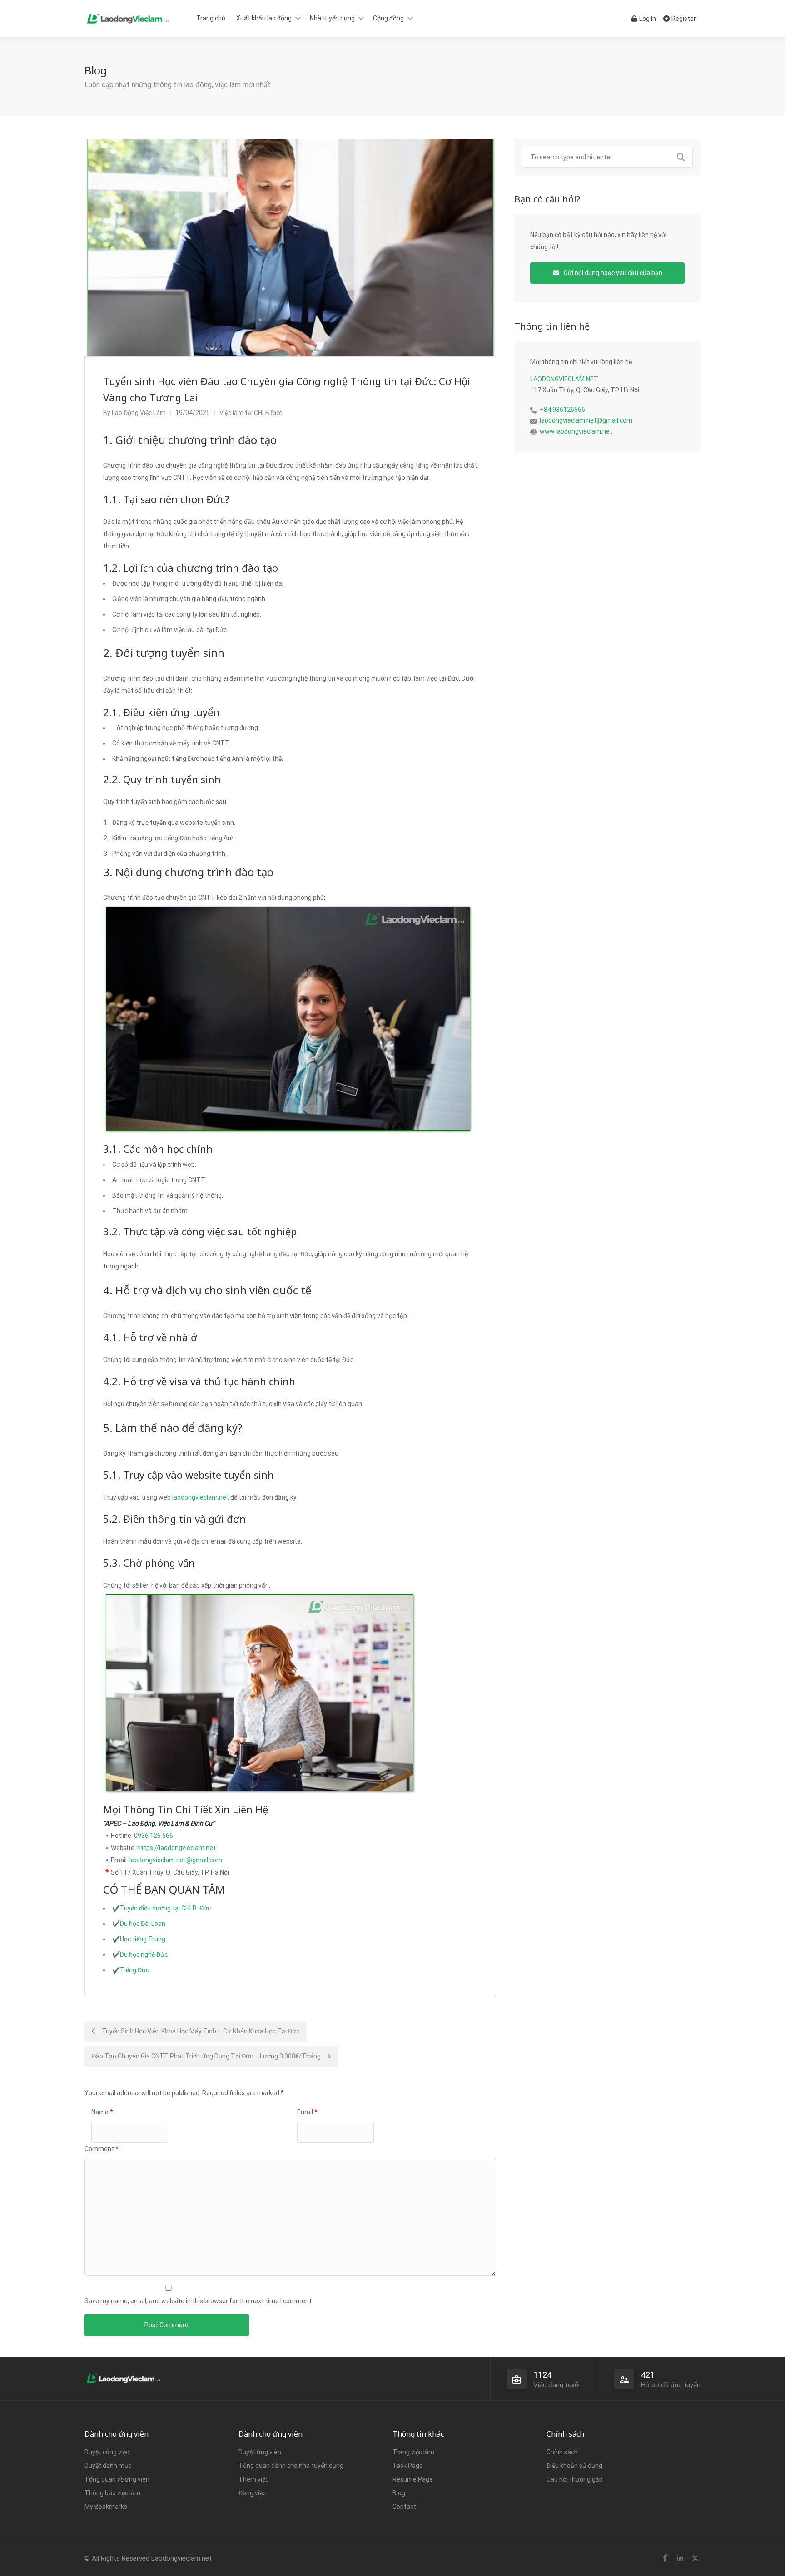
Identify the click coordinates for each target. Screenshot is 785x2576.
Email (307, 2112)
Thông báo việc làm (112, 2493)
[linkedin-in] (680, 2559)
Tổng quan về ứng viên (117, 2479)
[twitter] (695, 2559)
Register (683, 19)
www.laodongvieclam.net (576, 431)
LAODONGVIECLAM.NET (564, 379)
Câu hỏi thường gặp (575, 2479)
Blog (399, 2493)
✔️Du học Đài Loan (139, 1924)
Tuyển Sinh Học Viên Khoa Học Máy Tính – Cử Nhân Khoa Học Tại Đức (200, 2031)
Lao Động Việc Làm (139, 413)
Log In (647, 19)
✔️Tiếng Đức (131, 1970)
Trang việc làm (413, 2452)
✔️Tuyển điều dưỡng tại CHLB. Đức (161, 1908)
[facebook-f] (665, 2559)
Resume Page (413, 2479)
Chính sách (562, 2452)
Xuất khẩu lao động (264, 18)
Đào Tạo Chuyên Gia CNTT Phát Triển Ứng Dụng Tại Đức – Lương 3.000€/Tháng (207, 2056)
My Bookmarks (106, 2507)
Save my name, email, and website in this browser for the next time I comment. (199, 2301)
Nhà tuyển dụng (332, 18)
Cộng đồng (388, 18)
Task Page (408, 2466)
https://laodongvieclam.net (176, 1848)
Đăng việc (252, 2493)
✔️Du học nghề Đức (140, 1954)
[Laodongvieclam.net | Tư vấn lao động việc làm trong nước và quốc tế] (128, 16)
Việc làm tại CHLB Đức (251, 413)
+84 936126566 (562, 410)
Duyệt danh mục (108, 2466)
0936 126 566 (154, 1836)
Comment (102, 2149)
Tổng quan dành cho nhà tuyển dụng (291, 2466)
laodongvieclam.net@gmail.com (176, 1860)
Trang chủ (211, 18)
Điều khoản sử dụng (574, 2466)
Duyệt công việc (107, 2452)
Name (102, 2112)
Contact (404, 2507)
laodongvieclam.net (201, 1497)
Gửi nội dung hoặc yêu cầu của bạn (612, 273)
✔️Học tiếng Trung (139, 1939)
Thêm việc (253, 2479)
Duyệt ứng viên (260, 2452)
